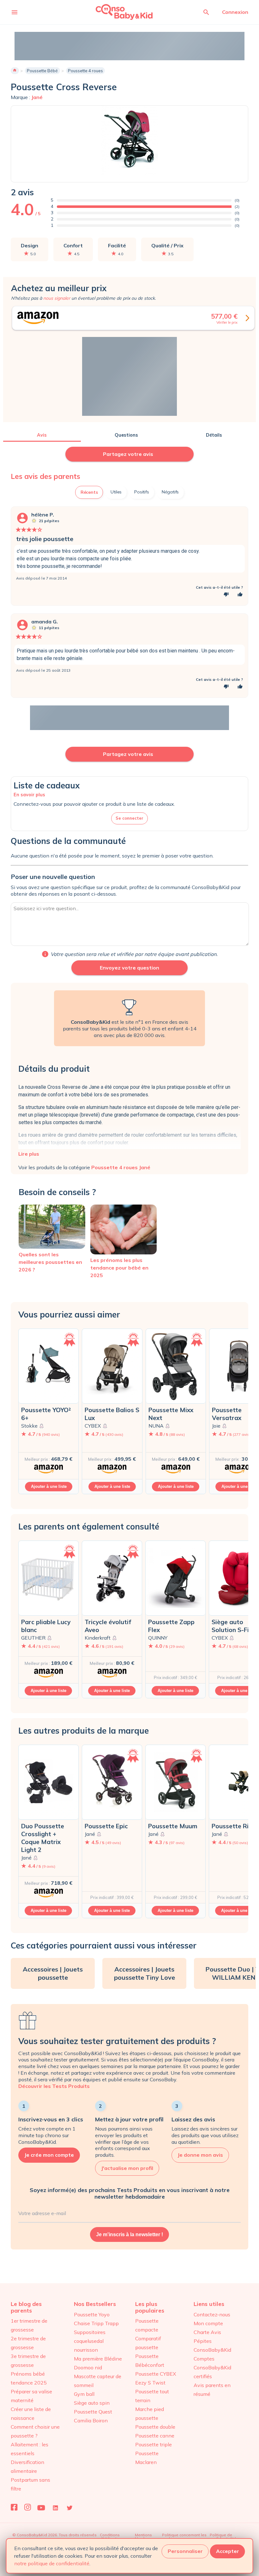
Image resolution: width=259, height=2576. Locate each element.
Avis (42, 435)
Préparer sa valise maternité (31, 2396)
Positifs (142, 492)
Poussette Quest (93, 2412)
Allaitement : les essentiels (30, 2449)
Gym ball (84, 2394)
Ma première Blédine (98, 2359)
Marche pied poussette (150, 2414)
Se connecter (129, 818)
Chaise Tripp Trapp (96, 2323)
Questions (126, 435)
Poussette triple (154, 2444)
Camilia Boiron (91, 2420)
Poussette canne (155, 2436)
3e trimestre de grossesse (28, 2361)
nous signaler (57, 298)
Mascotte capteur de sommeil (98, 2381)
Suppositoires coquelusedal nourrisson (90, 2341)
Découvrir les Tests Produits (54, 2086)
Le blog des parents (26, 2307)
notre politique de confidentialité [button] (52, 2563)
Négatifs (170, 492)
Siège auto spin (92, 2403)
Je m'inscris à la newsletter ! (129, 2234)
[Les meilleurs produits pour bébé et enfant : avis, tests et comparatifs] (116, 12)
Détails (214, 435)
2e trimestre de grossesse (28, 2343)
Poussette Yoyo (92, 2314)
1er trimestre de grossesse (29, 2325)
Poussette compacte (147, 2325)
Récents (89, 492)
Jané (37, 97)
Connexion (235, 12)
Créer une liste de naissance (31, 2414)
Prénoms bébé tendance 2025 (29, 2378)
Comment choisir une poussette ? (35, 2431)
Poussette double (155, 2427)
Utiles (116, 492)
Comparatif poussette (148, 2343)
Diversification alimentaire (27, 2467)
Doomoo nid (88, 2367)
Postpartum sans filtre (30, 2484)
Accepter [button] (228, 2551)
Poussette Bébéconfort (150, 2361)
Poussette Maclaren (147, 2458)
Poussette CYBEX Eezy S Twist (156, 2378)
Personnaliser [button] (185, 2551)
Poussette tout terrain (152, 2396)
